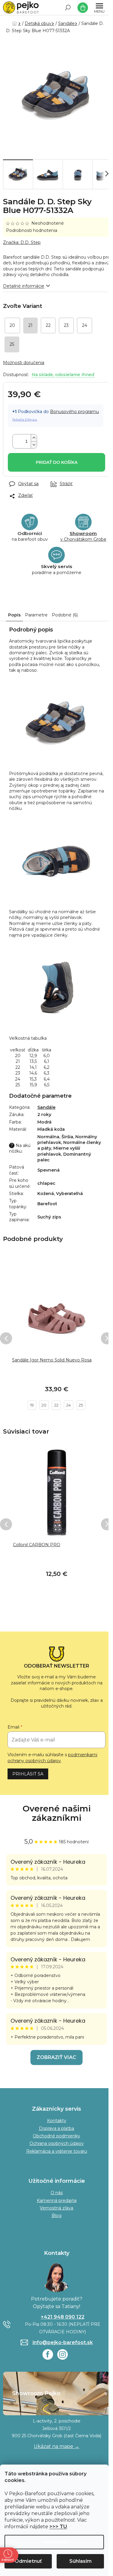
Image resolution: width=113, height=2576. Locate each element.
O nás (57, 2193)
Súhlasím (80, 2561)
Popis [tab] (14, 615)
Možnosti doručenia (24, 363)
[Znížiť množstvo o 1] (34, 445)
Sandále (46, 1107)
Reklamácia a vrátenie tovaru (57, 2151)
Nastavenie (54, 2542)
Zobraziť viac (56, 2057)
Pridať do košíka (57, 462)
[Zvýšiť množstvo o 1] (34, 438)
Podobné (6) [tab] (65, 615)
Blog (56, 2216)
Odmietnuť (28, 2561)
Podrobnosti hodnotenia (32, 230)
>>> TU (58, 2527)
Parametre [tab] (36, 615)
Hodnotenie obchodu (56, 1813)
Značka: (22, 242)
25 (81, 1405)
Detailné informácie (24, 286)
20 (44, 1405)
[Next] (107, 1338)
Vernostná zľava (56, 2208)
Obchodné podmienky (56, 2136)
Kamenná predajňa (57, 2200)
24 (69, 1405)
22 (56, 1405)
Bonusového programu (74, 412)
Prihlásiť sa (28, 1774)
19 (32, 1405)
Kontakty (57, 2121)
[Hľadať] (68, 8)
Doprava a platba (56, 2128)
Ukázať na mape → (56, 2446)
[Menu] (99, 8)
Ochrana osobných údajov (57, 2143)
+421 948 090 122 (63, 2317)
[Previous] (6, 1338)
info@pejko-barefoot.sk (63, 2342)
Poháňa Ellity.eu (25, 420)
